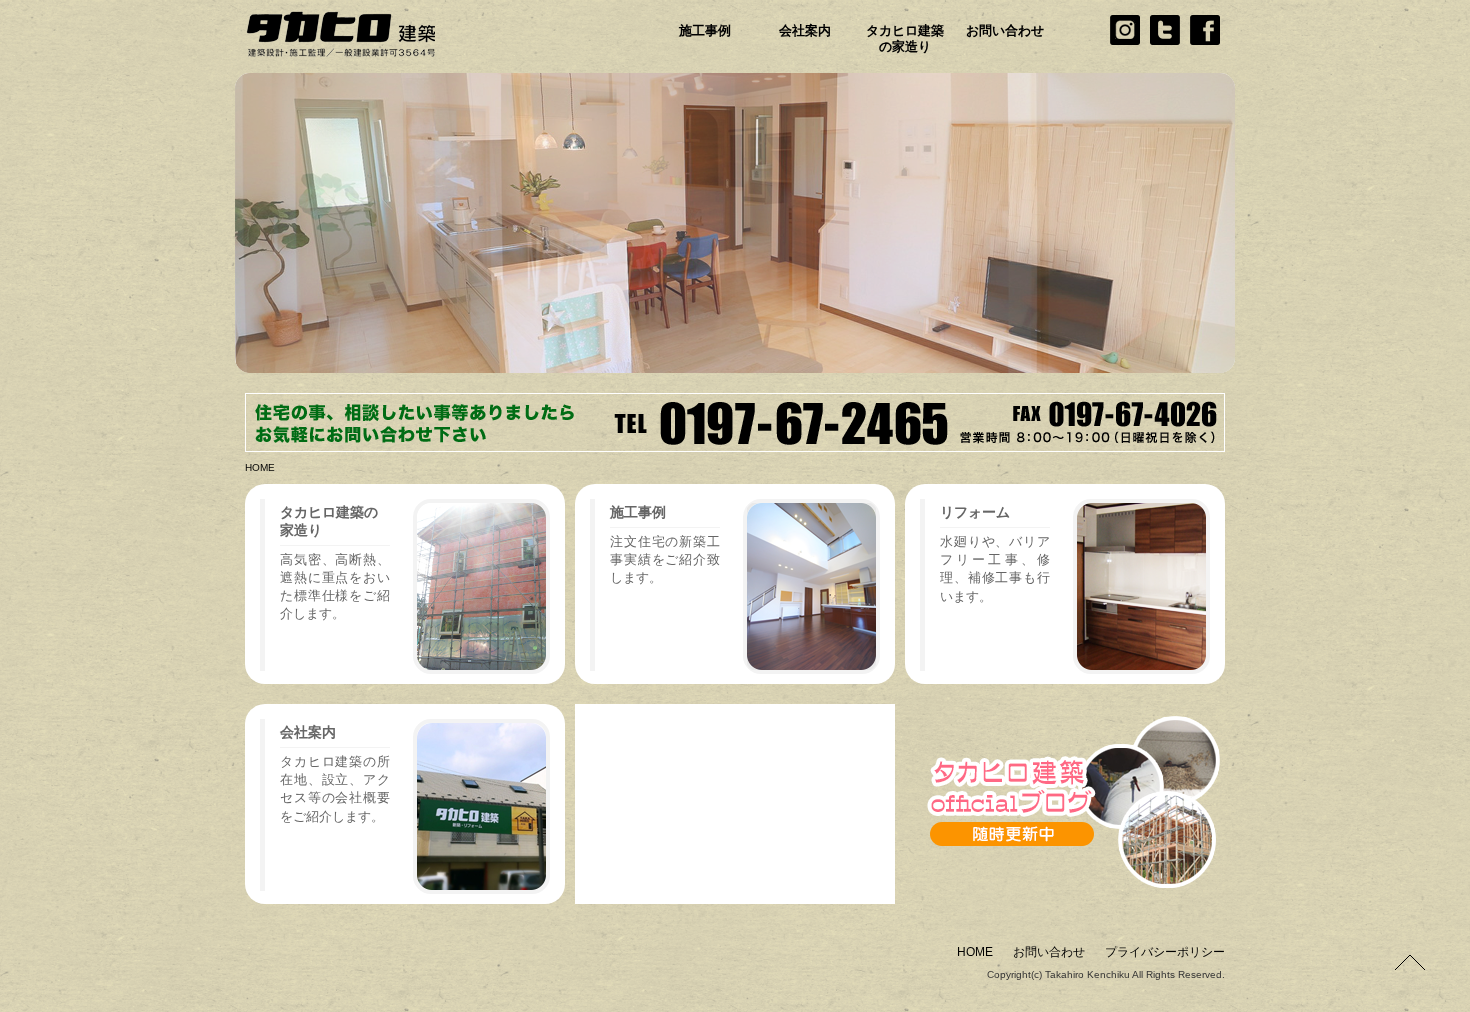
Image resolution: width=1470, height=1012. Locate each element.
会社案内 (805, 30)
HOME (260, 467)
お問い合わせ (1005, 30)
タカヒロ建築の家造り (905, 38)
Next (1265, 218)
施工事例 (705, 30)
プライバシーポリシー (1165, 951)
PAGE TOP (1409, 961)
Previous (205, 218)
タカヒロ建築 (375, 35)
